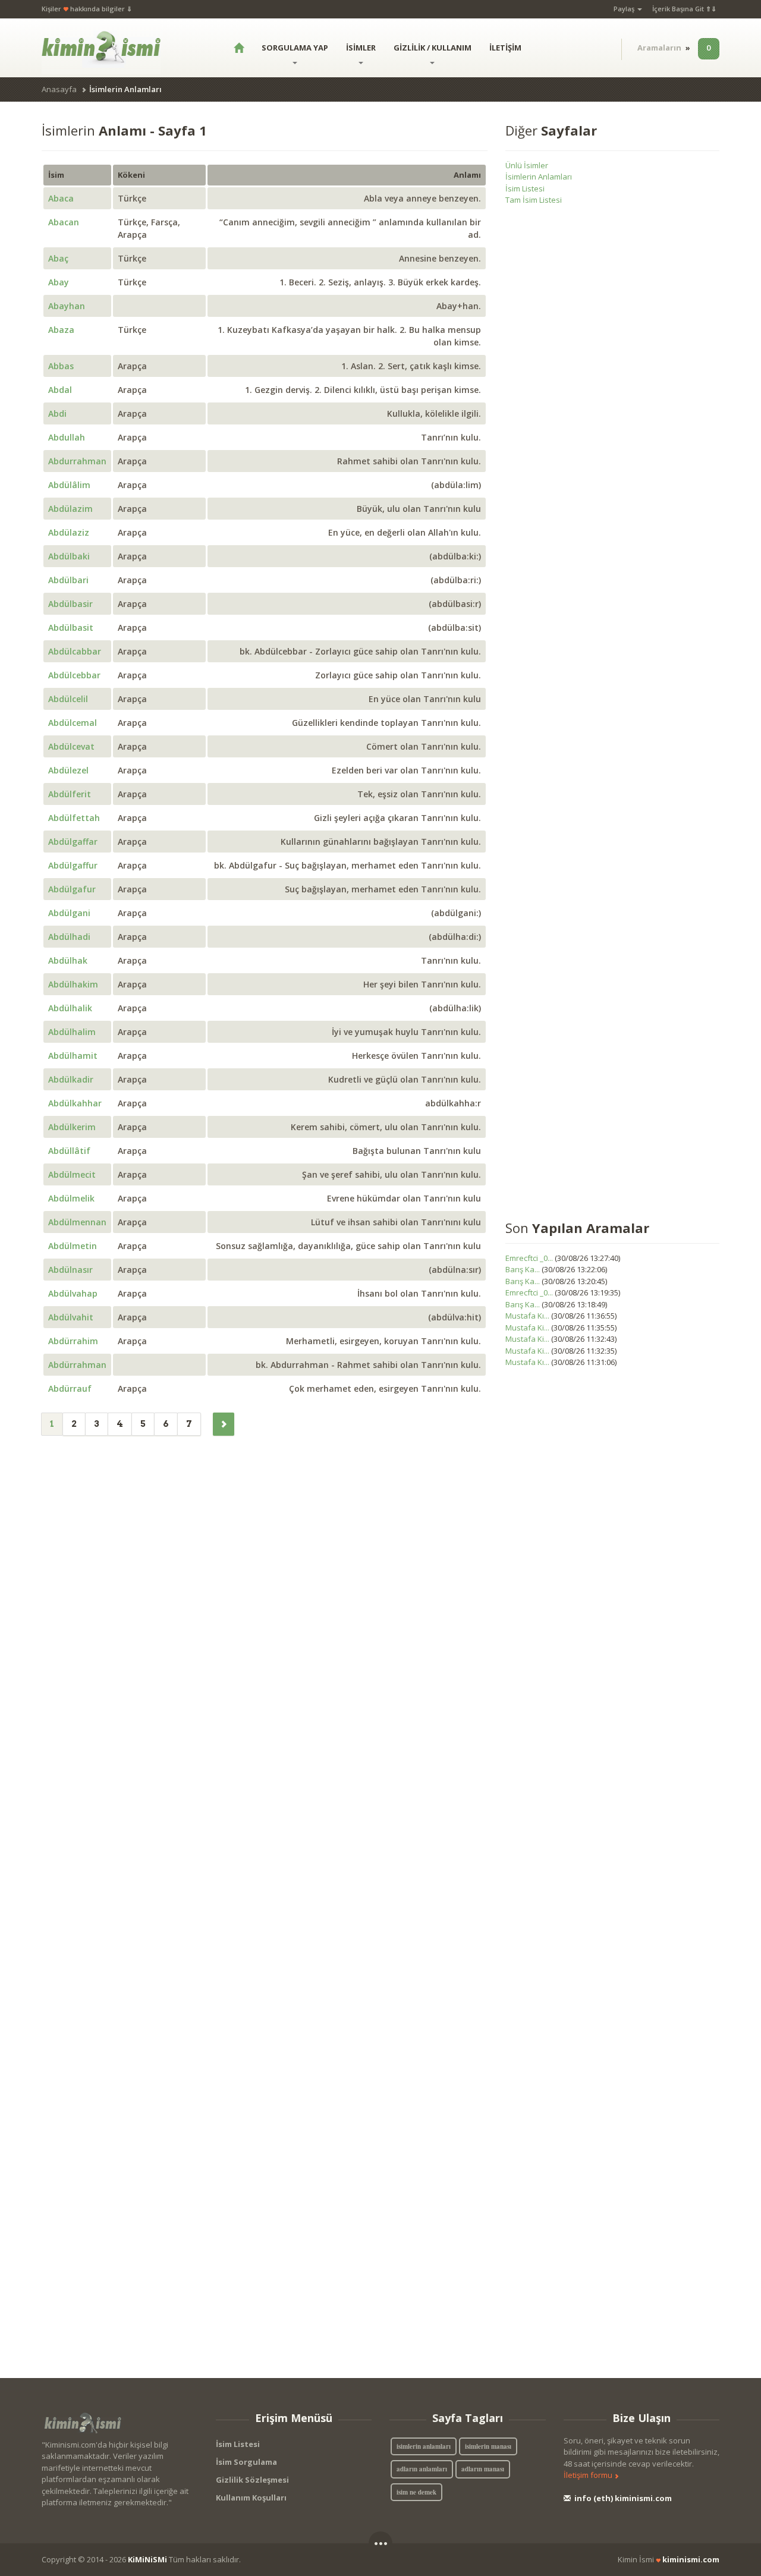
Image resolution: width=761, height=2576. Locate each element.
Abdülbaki (69, 556)
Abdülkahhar (75, 1103)
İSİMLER (361, 48)
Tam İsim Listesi (534, 200)
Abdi (57, 413)
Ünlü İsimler (527, 165)
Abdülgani (69, 913)
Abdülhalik (70, 1008)
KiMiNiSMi (147, 2559)
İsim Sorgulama (246, 2462)
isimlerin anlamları (424, 2446)
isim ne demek (416, 2492)
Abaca (61, 198)
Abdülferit (70, 794)
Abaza (61, 330)
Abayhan (67, 306)
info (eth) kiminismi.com (622, 2498)
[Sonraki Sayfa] (224, 1424)
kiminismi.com (691, 2559)
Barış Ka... (523, 1269)
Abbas (61, 366)
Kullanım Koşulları (251, 2498)
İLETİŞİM (505, 48)
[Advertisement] (612, 715)
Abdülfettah (74, 818)
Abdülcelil (68, 699)
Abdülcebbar (74, 675)
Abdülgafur (72, 889)
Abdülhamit (73, 1056)
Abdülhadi (69, 937)
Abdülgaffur (73, 865)
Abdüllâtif (69, 1151)
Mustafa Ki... (527, 1328)
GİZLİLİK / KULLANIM (433, 48)
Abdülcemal (73, 723)
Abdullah (67, 437)
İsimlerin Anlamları (539, 177)
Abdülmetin (73, 1246)
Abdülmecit (72, 1174)
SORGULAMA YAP (295, 48)
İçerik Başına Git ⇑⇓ (684, 9)
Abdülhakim (73, 984)
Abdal (60, 390)
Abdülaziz (69, 532)
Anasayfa (59, 89)
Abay (59, 282)
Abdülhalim (72, 1032)
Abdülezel (68, 770)
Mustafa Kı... (527, 1316)
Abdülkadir (71, 1079)
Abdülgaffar (73, 842)
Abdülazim (70, 509)
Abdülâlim (69, 485)
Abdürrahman (77, 1365)
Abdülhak (68, 960)
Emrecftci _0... (529, 1258)
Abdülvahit (71, 1317)
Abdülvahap (73, 1293)
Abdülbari (68, 580)
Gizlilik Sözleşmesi (252, 2480)
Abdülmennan (77, 1222)
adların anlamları (422, 2469)
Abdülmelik (71, 1198)
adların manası (483, 2469)
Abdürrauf (70, 1388)
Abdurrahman (77, 461)
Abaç (58, 258)
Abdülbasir (70, 604)
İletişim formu (589, 2475)
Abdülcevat (71, 746)
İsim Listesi (525, 188)
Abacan (64, 222)
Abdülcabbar (75, 651)
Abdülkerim (72, 1127)
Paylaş (625, 9)
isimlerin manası (488, 2446)
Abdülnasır (70, 1270)
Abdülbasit (71, 628)
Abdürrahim (73, 1341)
